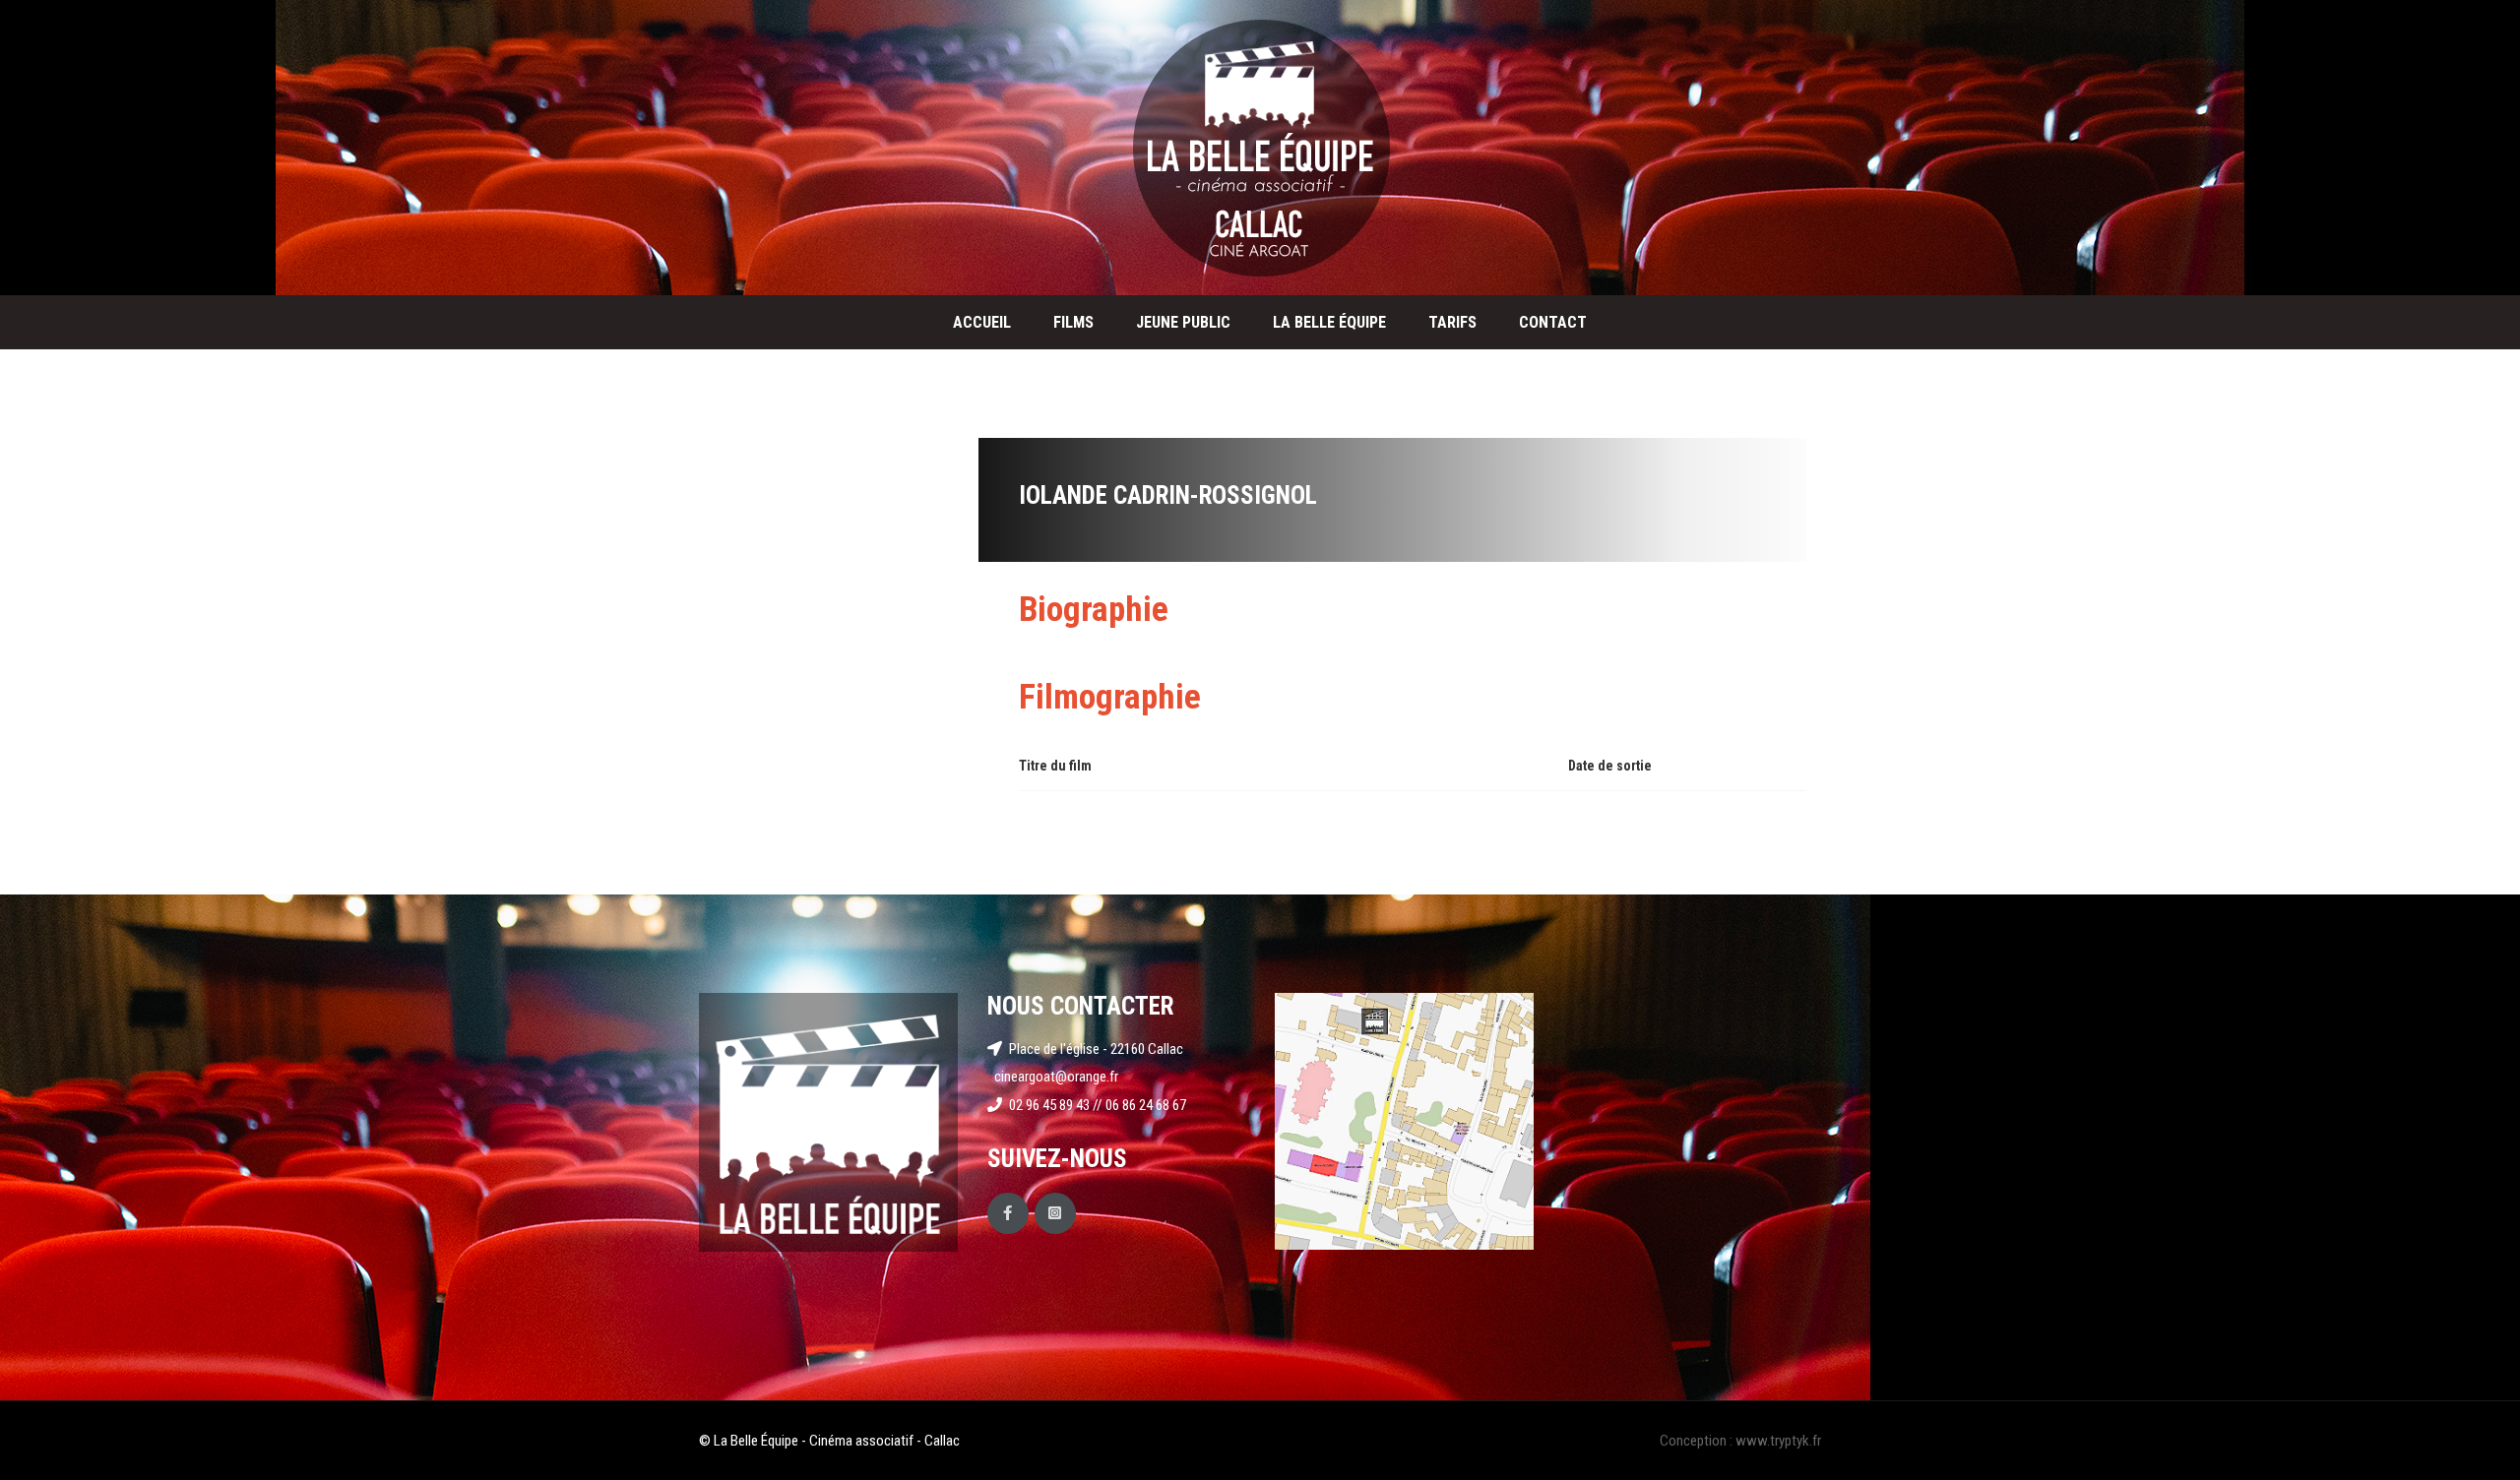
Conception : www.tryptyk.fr (1740, 1441)
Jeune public (1183, 322)
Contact (1553, 322)
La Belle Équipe (1329, 322)
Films (1073, 322)
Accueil (982, 322)
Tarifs (1452, 322)
